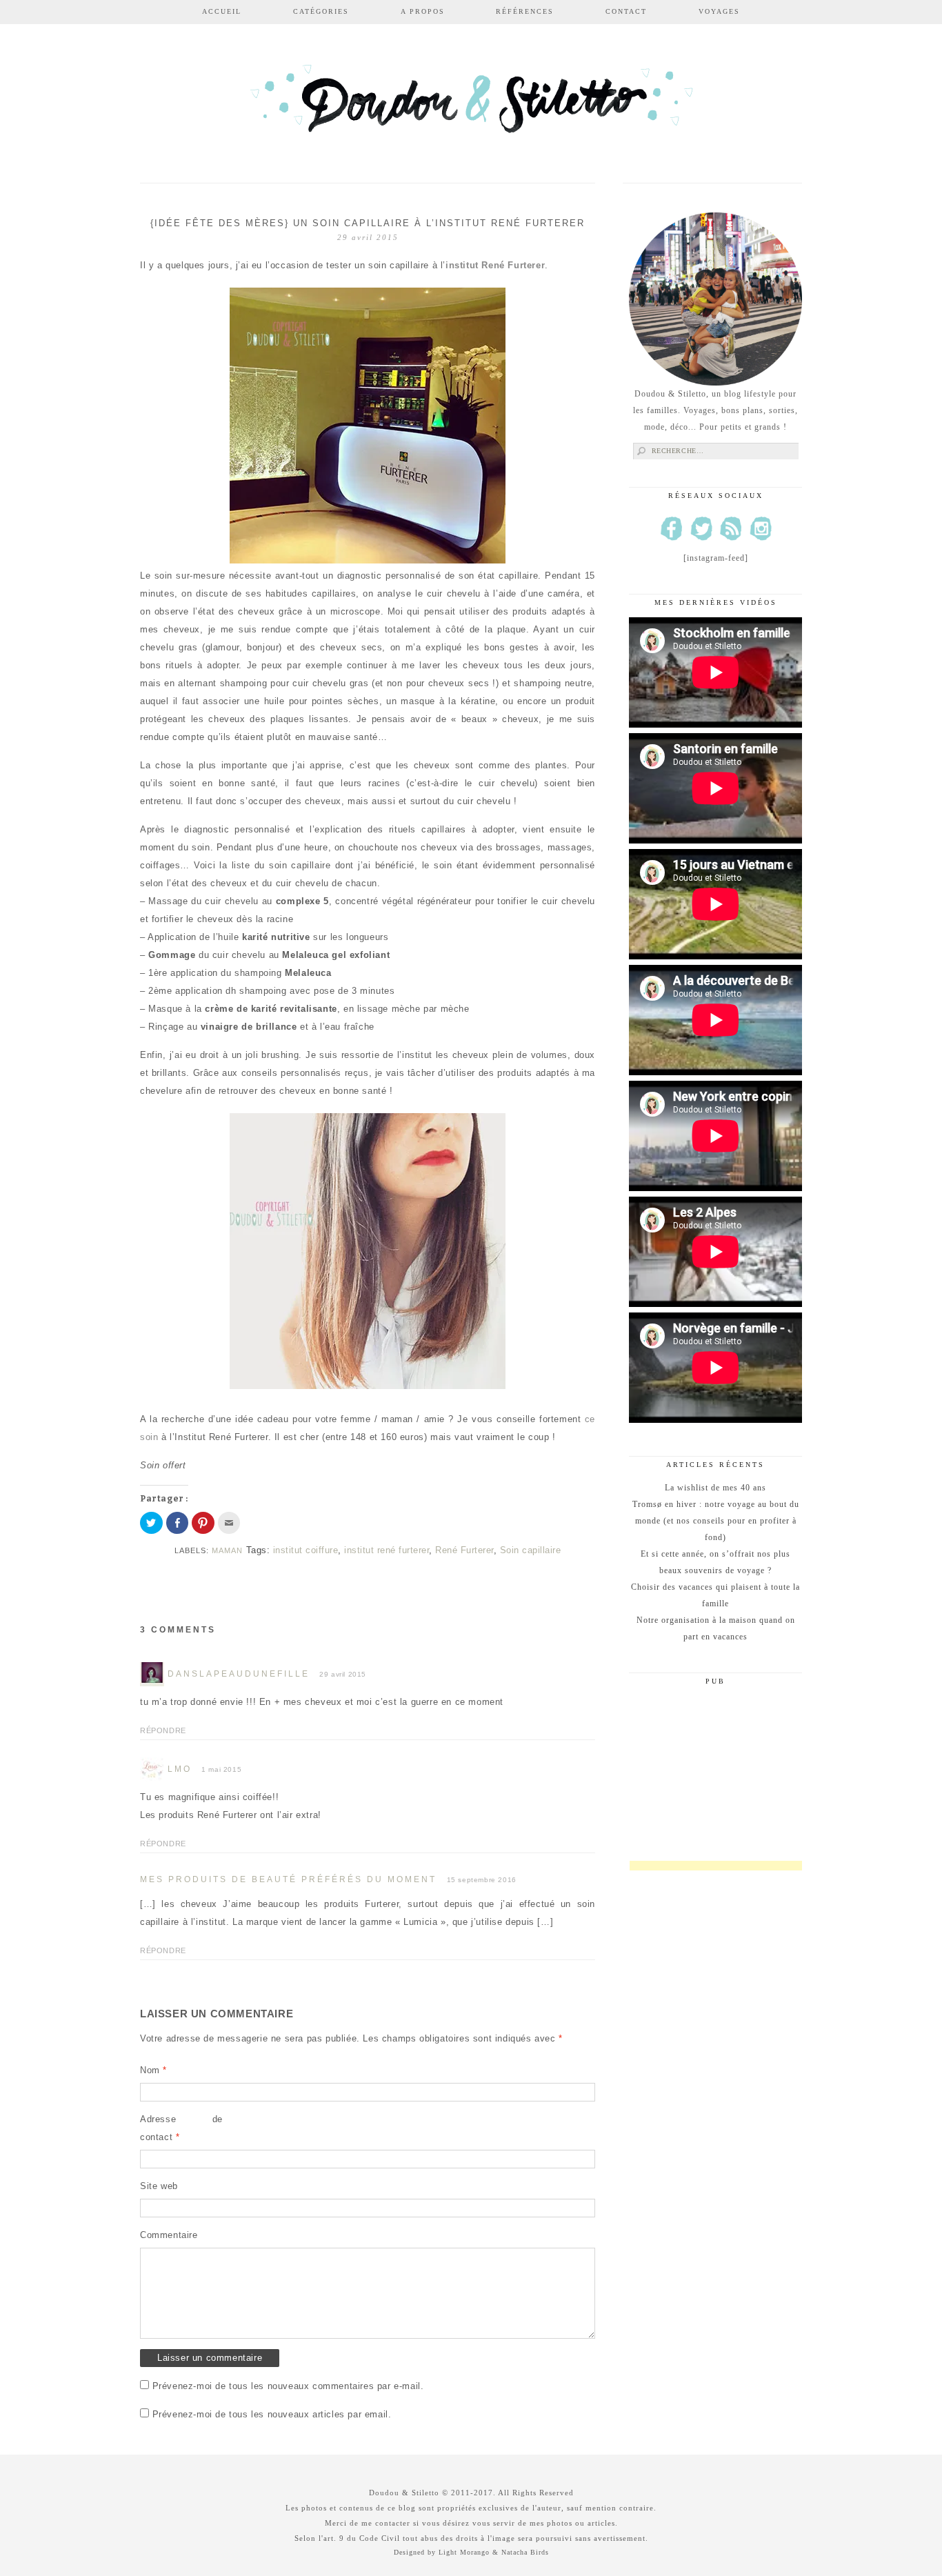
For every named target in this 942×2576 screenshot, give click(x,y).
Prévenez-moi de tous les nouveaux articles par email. (272, 2414)
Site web (159, 2186)
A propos (423, 11)
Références (525, 11)
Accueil (222, 11)
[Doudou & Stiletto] (471, 105)
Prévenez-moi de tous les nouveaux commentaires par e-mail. (288, 2386)
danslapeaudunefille (239, 1674)
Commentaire (169, 2235)
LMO (180, 1769)
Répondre (163, 1730)
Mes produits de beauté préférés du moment (288, 1879)
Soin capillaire (531, 1550)
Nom (153, 2070)
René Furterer (464, 1550)
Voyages (719, 11)
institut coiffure (306, 1550)
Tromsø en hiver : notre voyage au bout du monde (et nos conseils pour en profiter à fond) (716, 1521)
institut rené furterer (387, 1550)
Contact (626, 11)
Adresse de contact (181, 2128)
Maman (227, 1550)
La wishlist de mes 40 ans (715, 1488)
